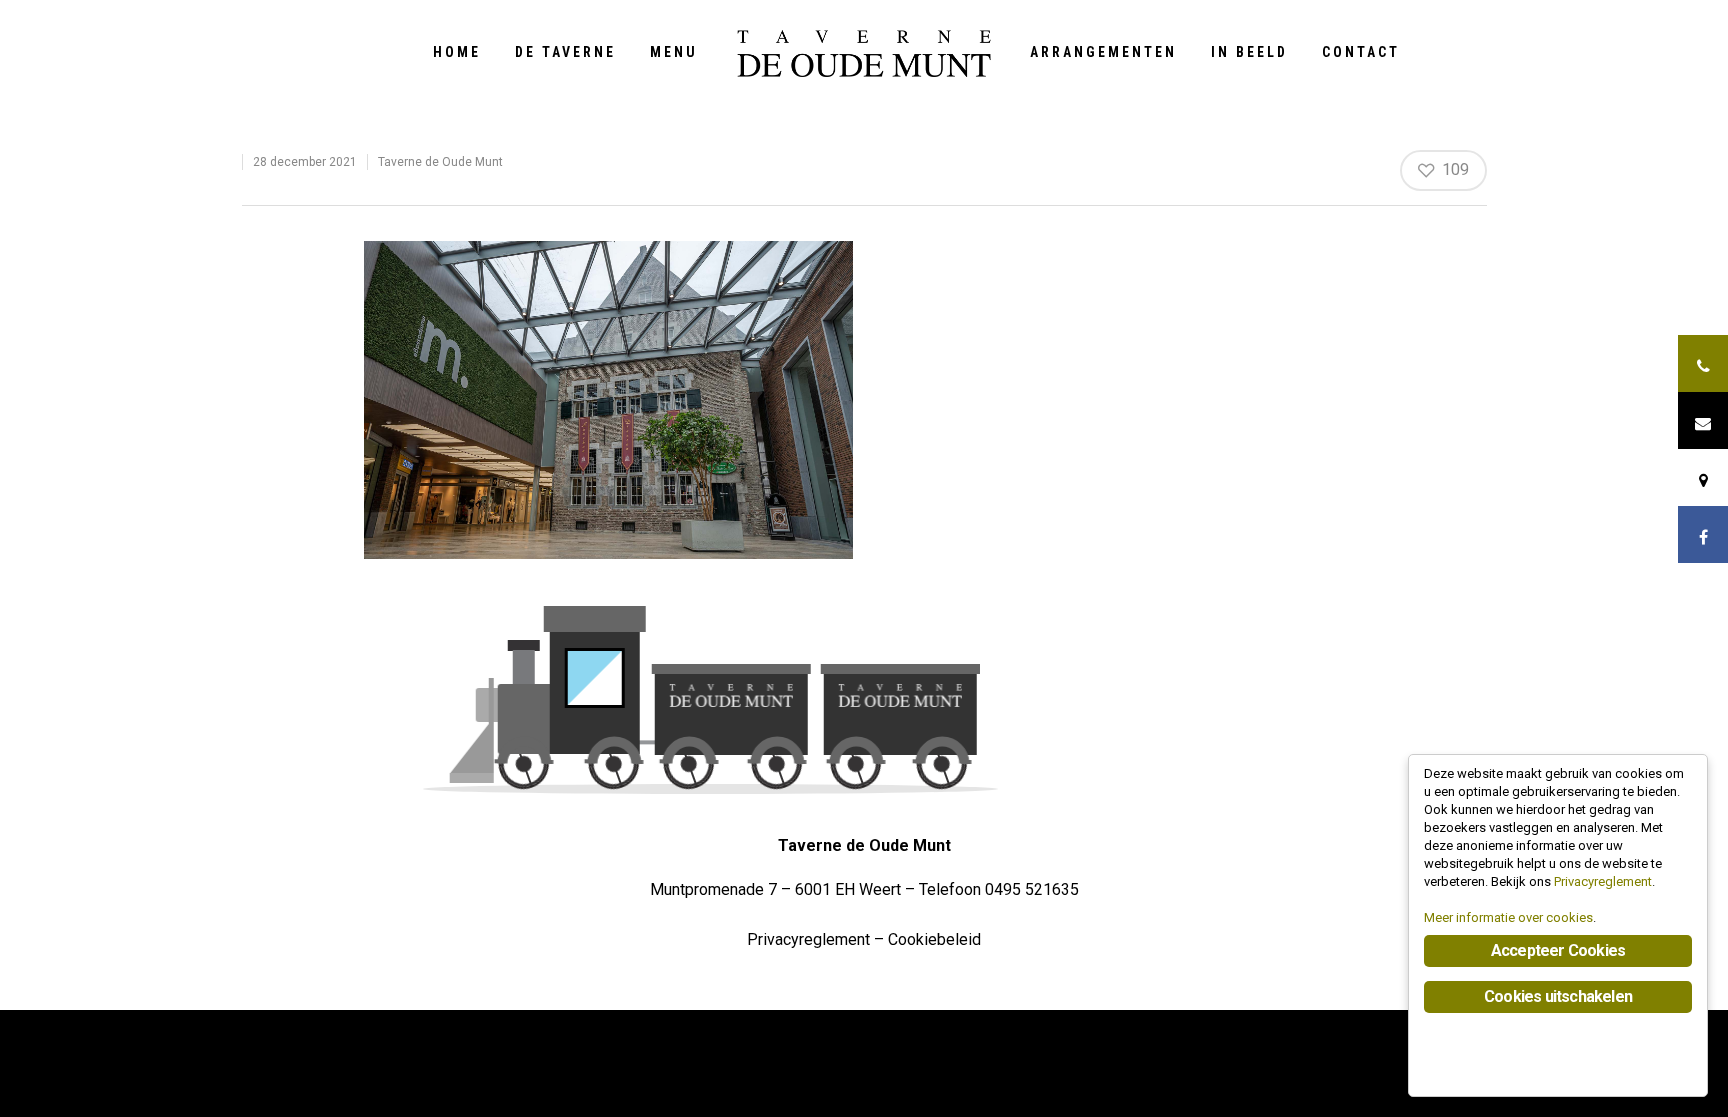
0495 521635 (1032, 889)
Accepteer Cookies (1558, 950)
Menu (674, 52)
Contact (1361, 52)
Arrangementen (1103, 52)
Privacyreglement (808, 939)
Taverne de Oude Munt (440, 162)
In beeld (1249, 52)
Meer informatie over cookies (1508, 917)
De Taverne (565, 52)
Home (457, 52)
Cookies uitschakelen (1558, 996)
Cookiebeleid (934, 939)
